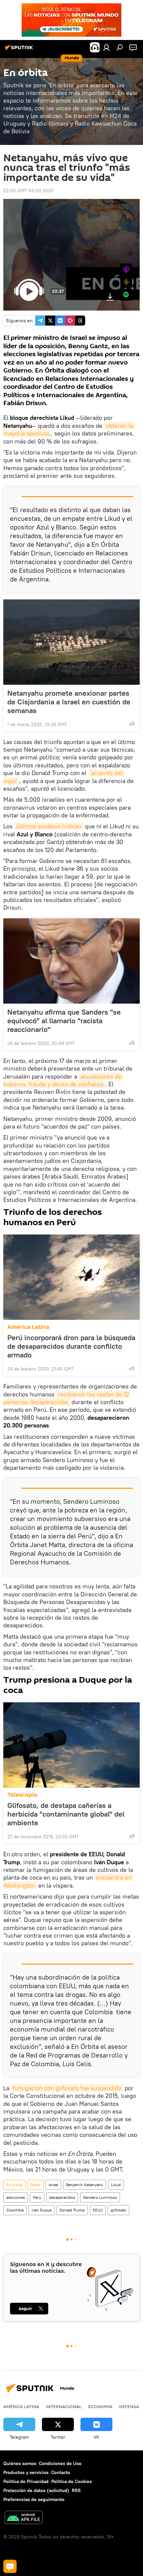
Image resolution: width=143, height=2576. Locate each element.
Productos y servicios (26, 2472)
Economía (100, 2406)
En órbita (14, 2185)
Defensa (129, 2406)
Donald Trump (72, 2210)
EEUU (98, 2210)
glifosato (119, 2210)
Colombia (15, 2210)
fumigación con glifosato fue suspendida (67, 2088)
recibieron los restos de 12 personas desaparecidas (67, 1398)
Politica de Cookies (71, 2481)
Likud (116, 2185)
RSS (76, 2490)
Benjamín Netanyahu (85, 2185)
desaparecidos (62, 2197)
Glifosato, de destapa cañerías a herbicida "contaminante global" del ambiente (66, 1814)
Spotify (126, 295)
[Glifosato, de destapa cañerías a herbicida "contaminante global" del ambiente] (71, 1745)
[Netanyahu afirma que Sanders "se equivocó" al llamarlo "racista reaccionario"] (71, 961)
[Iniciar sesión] (106, 47)
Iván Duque (42, 2210)
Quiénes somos (20, 2463)
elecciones (16, 2197)
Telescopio (22, 1795)
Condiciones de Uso (60, 2463)
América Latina (28, 1327)
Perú (37, 2197)
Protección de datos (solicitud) (36, 2490)
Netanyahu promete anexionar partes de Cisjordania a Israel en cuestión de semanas (69, 702)
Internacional (64, 2406)
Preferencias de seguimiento (34, 2499)
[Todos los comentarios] (10, 2566)
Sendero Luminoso (100, 2197)
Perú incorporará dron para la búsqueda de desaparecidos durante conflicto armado (71, 1346)
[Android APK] (24, 2518)
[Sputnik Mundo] (20, 50)
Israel (53, 2185)
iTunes (126, 269)
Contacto (61, 2472)
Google (126, 282)
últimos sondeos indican (49, 826)
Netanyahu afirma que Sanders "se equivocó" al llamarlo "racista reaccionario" (64, 1021)
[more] (132, 724)
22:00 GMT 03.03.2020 (28, 191)
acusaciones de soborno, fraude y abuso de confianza (63, 1080)
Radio (36, 2185)
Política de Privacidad (26, 2481)
